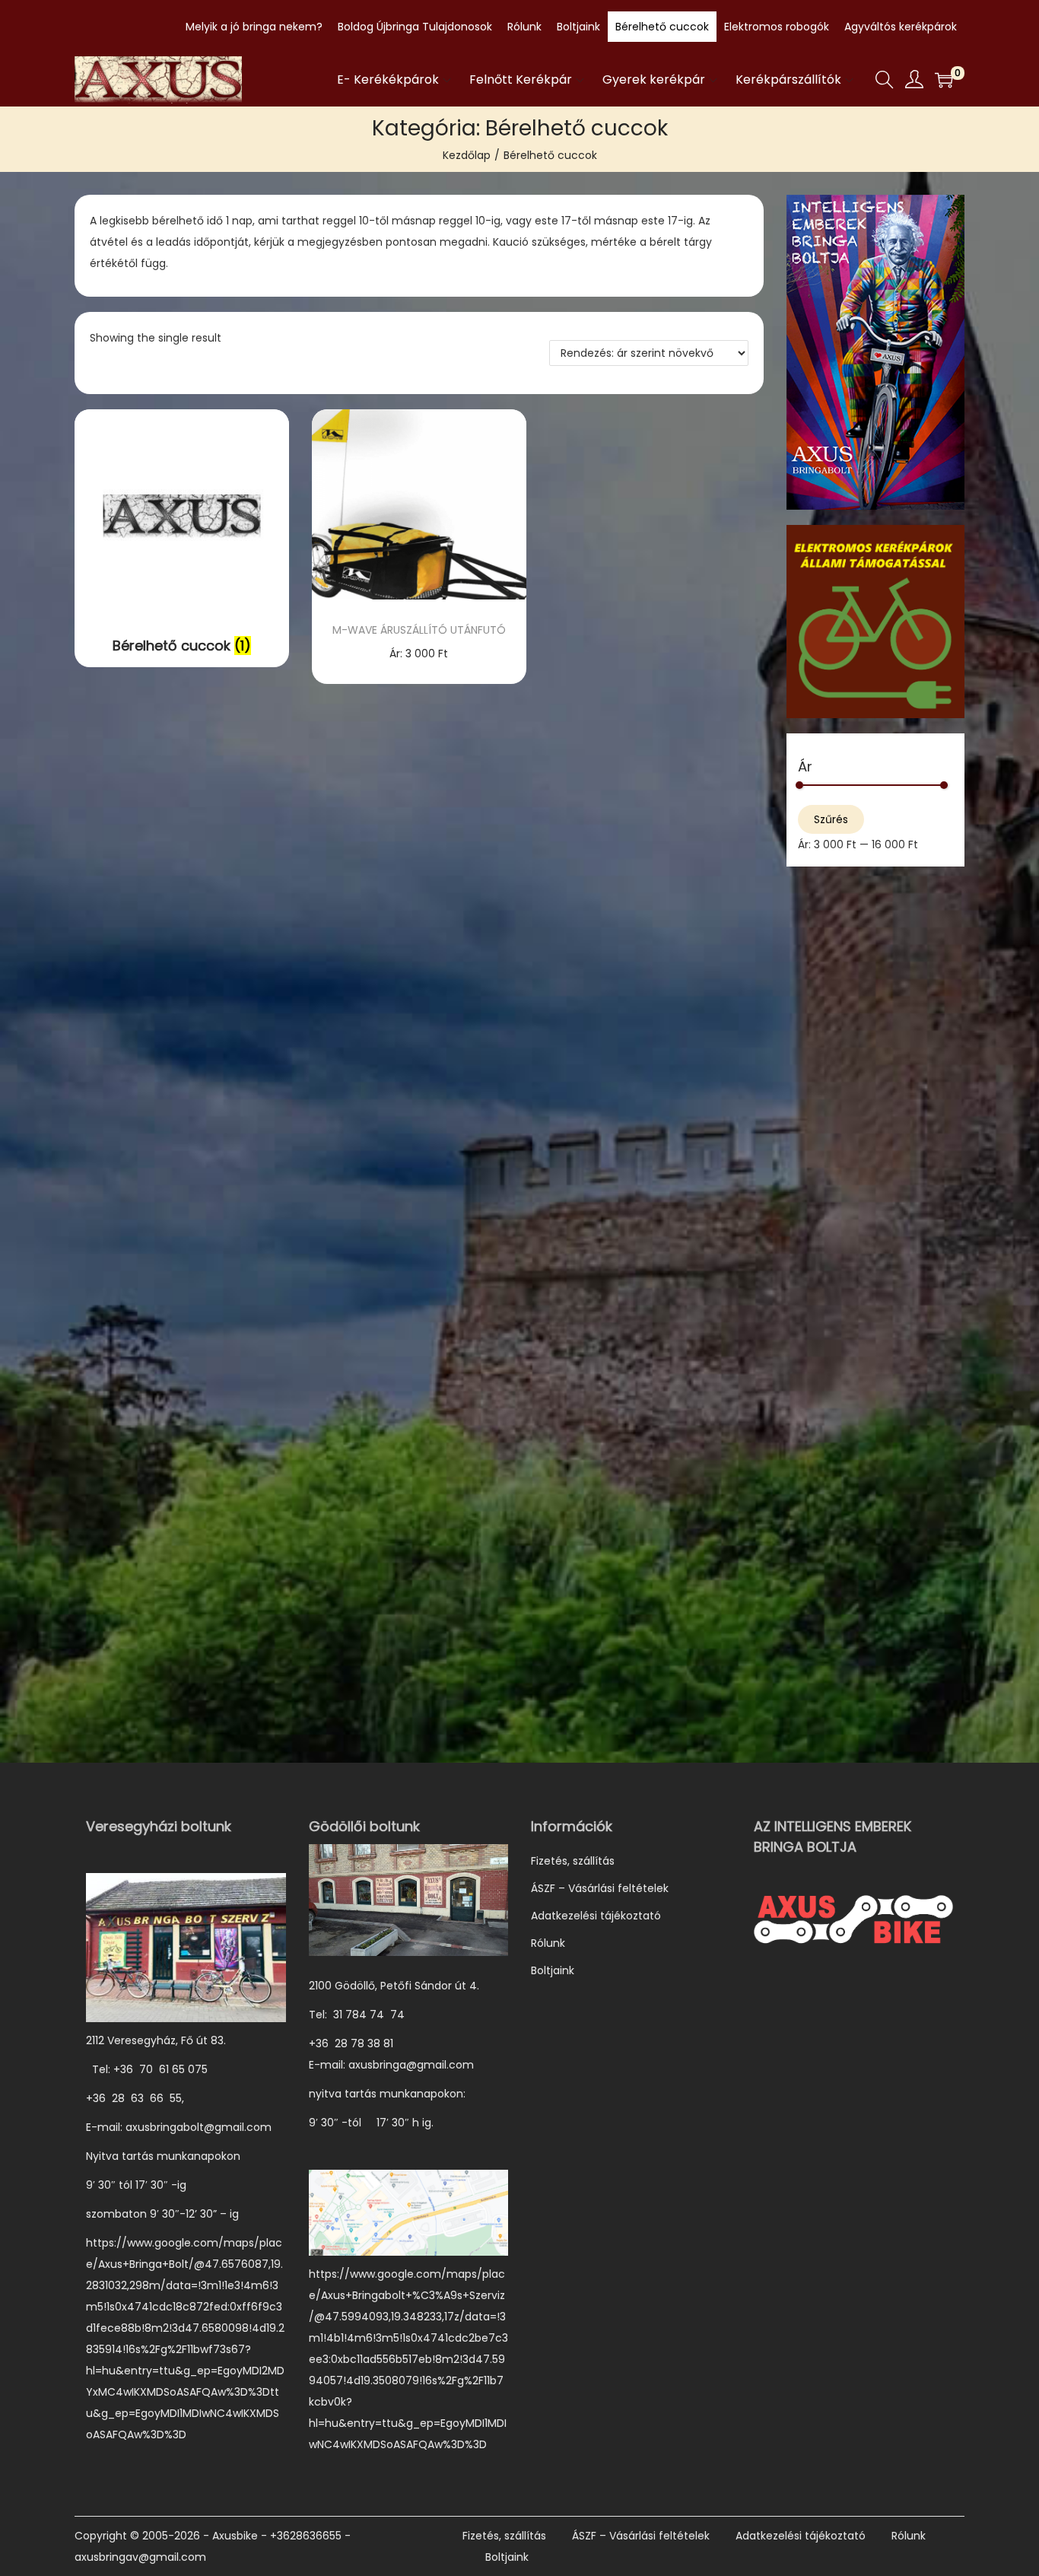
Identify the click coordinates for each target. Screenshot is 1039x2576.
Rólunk (524, 27)
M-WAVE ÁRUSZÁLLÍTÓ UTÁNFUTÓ (419, 630)
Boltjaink (578, 27)
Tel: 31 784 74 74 (357, 2015)
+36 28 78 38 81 (359, 2043)
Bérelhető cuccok (662, 27)
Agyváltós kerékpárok (901, 27)
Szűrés (831, 819)
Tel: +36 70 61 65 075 (148, 2069)
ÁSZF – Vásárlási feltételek (600, 1888)
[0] (944, 80)
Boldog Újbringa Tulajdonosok (415, 27)
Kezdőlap (467, 155)
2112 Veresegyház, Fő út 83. (156, 2040)
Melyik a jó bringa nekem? (254, 27)
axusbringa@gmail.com (411, 2065)
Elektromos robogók (777, 27)
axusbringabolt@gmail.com (199, 2127)
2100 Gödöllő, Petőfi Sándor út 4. (394, 1986)
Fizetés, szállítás (573, 1861)
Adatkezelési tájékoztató (596, 1916)
